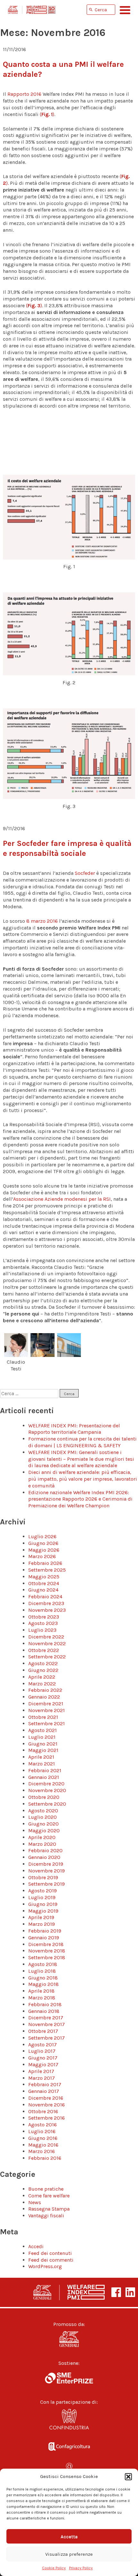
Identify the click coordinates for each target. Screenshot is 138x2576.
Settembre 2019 (47, 1884)
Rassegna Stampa (49, 2209)
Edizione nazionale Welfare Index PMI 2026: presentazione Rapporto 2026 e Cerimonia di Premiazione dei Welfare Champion (80, 1499)
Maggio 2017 (43, 2064)
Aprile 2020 (42, 1837)
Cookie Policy (54, 2568)
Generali (69, 2339)
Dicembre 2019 (46, 1864)
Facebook (116, 2292)
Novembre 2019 (47, 1871)
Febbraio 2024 (45, 1597)
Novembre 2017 (47, 2024)
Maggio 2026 (44, 1550)
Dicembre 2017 (46, 2018)
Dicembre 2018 (46, 1944)
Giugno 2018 (43, 1978)
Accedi (36, 2246)
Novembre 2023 (47, 1610)
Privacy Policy (81, 2568)
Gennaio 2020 (44, 1857)
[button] (128, 2477)
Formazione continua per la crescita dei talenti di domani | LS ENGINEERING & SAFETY (82, 1442)
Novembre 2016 (47, 2105)
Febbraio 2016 (45, 2158)
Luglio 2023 (42, 1630)
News (35, 2202)
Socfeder (85, 873)
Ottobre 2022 (44, 1650)
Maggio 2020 (44, 1831)
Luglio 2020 (43, 1817)
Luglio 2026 (42, 1536)
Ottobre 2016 (43, 2111)
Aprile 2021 (41, 1757)
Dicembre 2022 (46, 1637)
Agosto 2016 (43, 2125)
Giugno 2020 (43, 1824)
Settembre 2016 (47, 2118)
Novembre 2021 (47, 1710)
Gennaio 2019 (44, 1938)
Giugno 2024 (43, 1590)
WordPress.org (45, 2266)
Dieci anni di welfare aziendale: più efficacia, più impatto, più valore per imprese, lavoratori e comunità (83, 1479)
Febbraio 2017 (45, 2084)
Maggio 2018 (43, 1984)
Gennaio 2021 (44, 1777)
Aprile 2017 (41, 2071)
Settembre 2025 (47, 1570)
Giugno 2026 (43, 1543)
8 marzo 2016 (43, 921)
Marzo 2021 (42, 1764)
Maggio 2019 (43, 1911)
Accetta (69, 2536)
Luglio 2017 (42, 2051)
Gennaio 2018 (44, 2011)
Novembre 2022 (47, 1643)
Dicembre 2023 (46, 1603)
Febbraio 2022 (45, 1690)
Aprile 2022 (42, 1677)
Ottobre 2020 (44, 1797)
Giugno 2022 (43, 1670)
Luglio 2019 (42, 1897)
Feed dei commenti (51, 2260)
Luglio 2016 (42, 2131)
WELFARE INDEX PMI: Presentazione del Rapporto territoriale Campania (74, 1429)
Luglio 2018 (42, 1971)
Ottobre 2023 (44, 1617)
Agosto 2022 (43, 1663)
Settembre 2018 (47, 1957)
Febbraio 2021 (45, 1770)
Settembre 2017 (47, 2038)
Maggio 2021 (43, 1750)
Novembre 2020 (47, 1790)
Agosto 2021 (43, 1730)
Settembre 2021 (47, 1723)
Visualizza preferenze (69, 2554)
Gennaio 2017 (44, 2091)
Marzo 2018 (42, 1998)
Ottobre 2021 (43, 1717)
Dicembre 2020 (46, 1784)
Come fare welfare (49, 2196)
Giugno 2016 (43, 2138)
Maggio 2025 (44, 1577)
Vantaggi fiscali (46, 2216)
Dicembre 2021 (46, 1704)
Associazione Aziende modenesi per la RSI (62, 1199)
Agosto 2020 (43, 1811)
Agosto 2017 (43, 2045)
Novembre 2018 (47, 1951)
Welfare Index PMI (32, 10)
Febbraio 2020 (45, 1850)
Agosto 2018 (43, 1964)
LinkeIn (130, 2292)
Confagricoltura (69, 2445)
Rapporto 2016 (24, 94)
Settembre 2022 (47, 1657)
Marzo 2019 (42, 1924)
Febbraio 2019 (45, 1931)
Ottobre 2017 (43, 2031)
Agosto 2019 (43, 1891)
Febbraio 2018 (45, 2004)
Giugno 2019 (43, 1904)
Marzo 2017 (42, 2078)
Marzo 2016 (42, 2151)
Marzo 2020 (42, 1844)
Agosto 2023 (43, 1623)
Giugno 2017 (43, 2058)
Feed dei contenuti (50, 2253)
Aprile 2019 (41, 1917)
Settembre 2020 (47, 1804)
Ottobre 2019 (43, 1877)
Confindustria (69, 2421)
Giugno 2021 (43, 1744)
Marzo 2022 (42, 1684)
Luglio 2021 (42, 1737)
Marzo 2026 (42, 1556)
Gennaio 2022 (44, 1697)
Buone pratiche (46, 2189)
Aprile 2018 (41, 1991)
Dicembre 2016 (46, 2098)
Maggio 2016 (43, 2145)
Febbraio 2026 (45, 1563)
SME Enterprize (69, 2378)
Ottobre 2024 (44, 1583)
